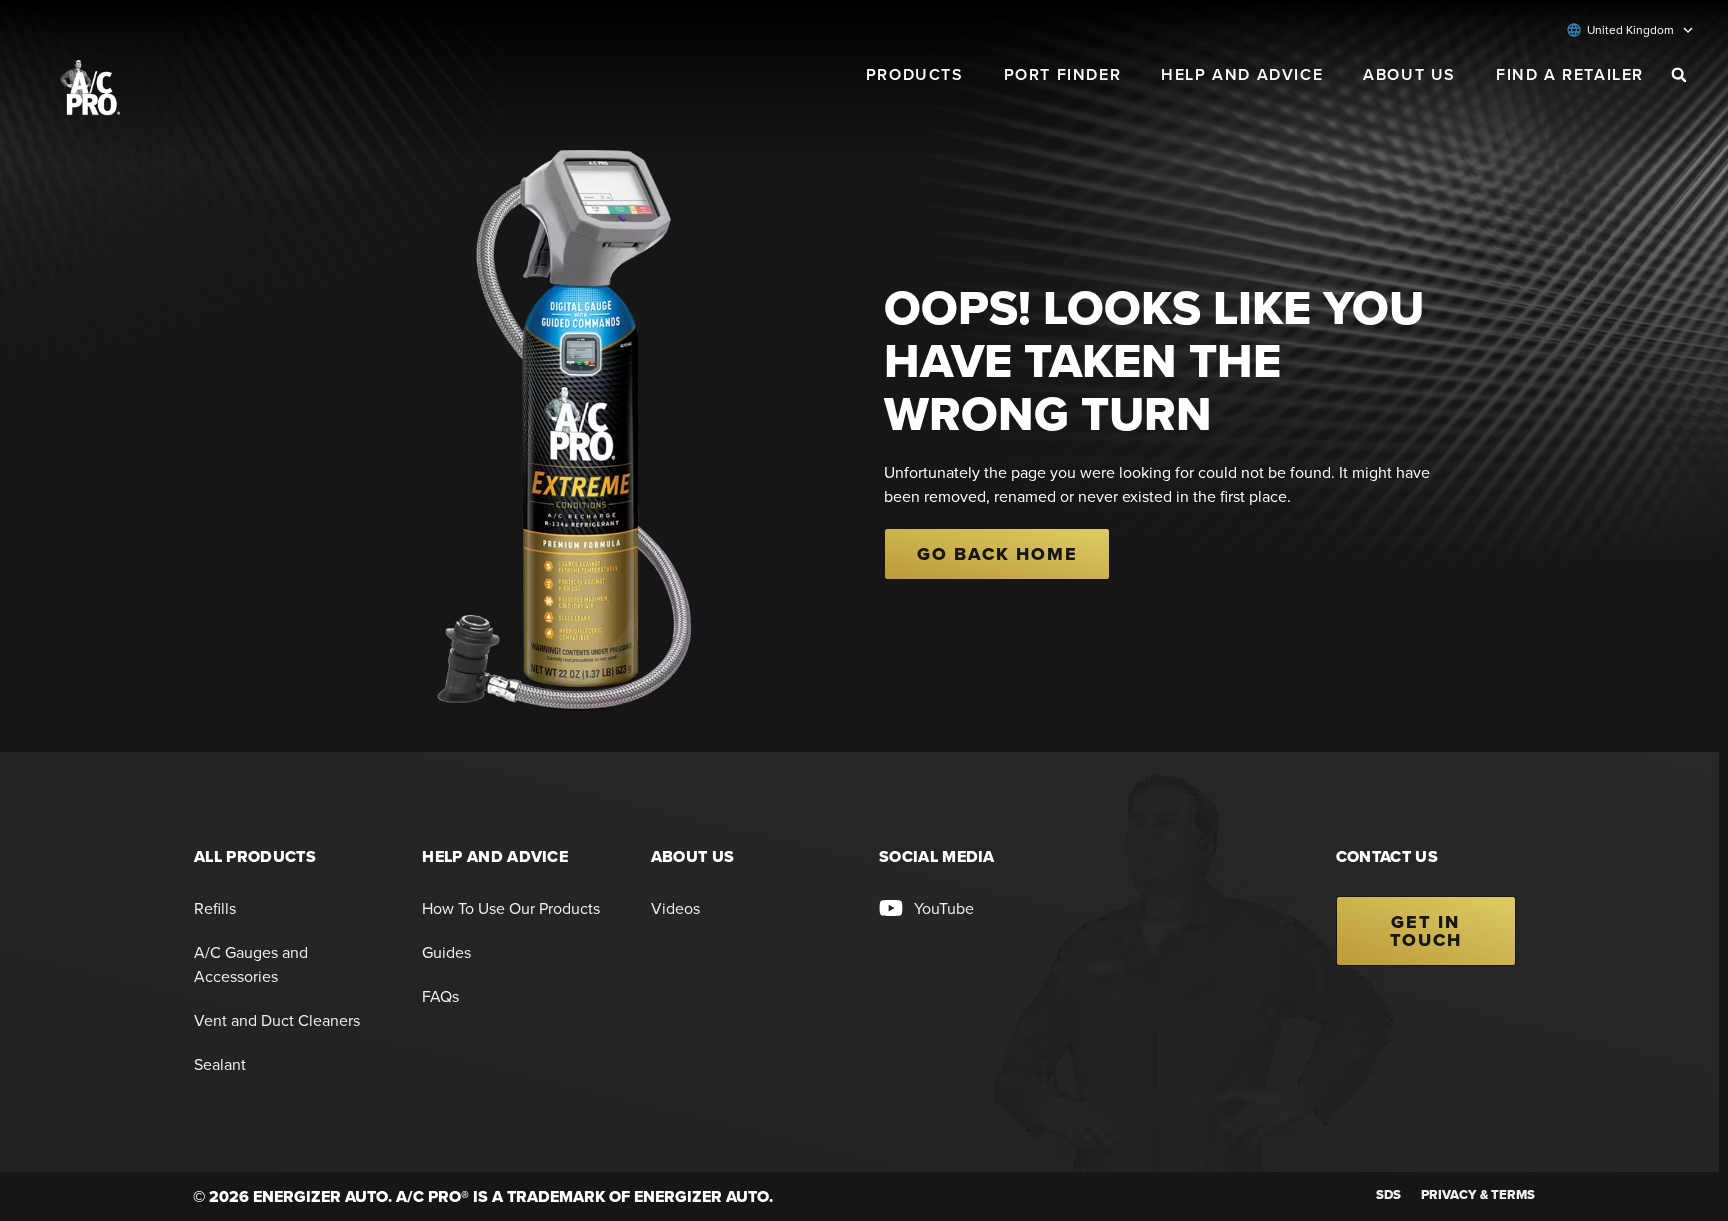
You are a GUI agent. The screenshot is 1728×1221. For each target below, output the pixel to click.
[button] (1679, 75)
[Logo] (90, 87)
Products (915, 74)
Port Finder (1063, 74)
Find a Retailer (1570, 74)
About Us (1409, 74)
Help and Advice (1242, 74)
